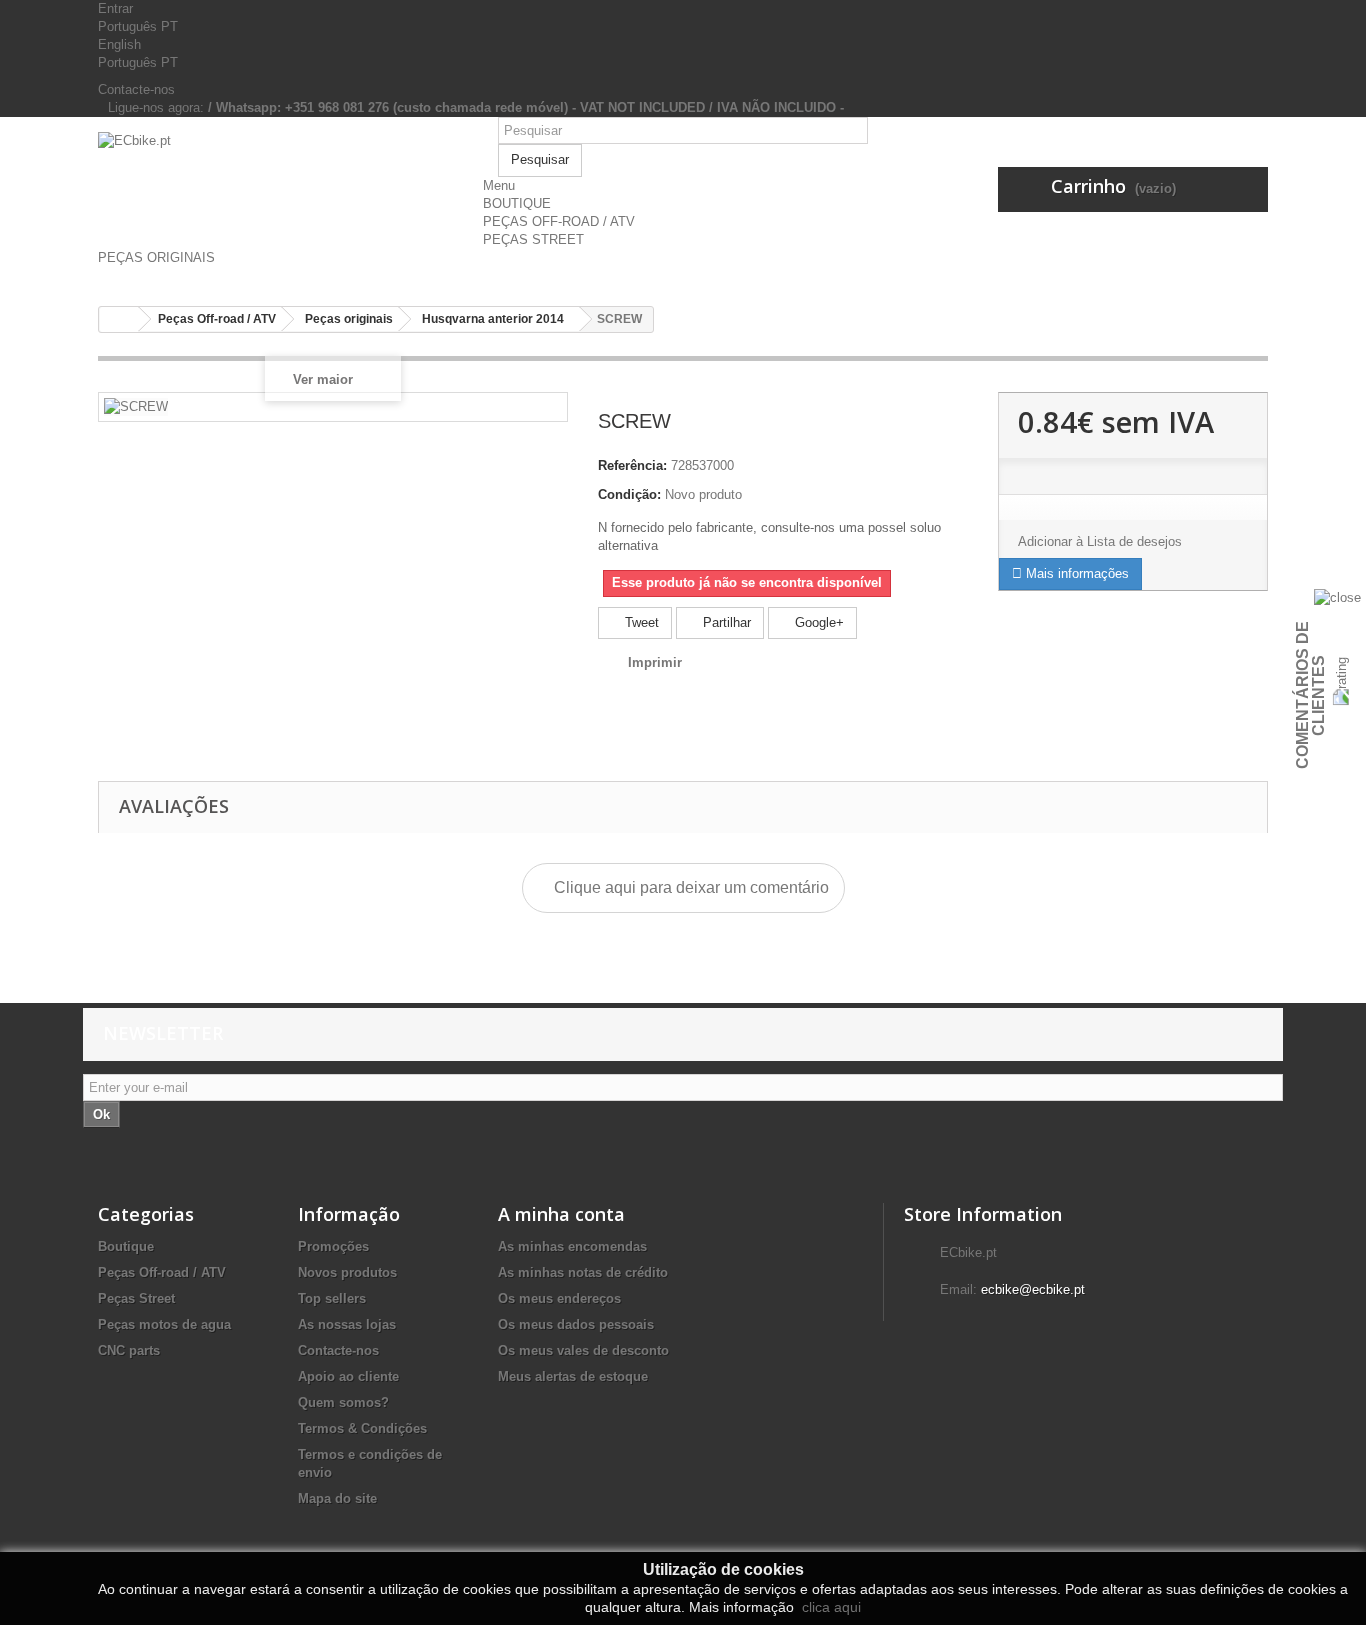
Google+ (817, 622)
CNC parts (129, 1350)
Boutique (126, 1246)
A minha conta (561, 1214)
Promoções (333, 1246)
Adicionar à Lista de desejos (1100, 541)
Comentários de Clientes (1310, 695)
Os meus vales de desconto (583, 1350)
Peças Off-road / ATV (162, 1272)
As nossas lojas (347, 1324)
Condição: (629, 494)
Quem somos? (343, 1402)
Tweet (640, 622)
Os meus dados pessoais (576, 1324)
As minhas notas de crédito (583, 1272)
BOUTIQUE (517, 203)
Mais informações (1075, 573)
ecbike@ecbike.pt (1033, 1289)
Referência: (632, 465)
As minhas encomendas (572, 1246)
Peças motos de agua (164, 1324)
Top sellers (332, 1298)
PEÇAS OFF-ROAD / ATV (559, 221)
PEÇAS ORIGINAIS (156, 257)
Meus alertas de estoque (573, 1376)
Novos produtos (347, 1272)
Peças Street (136, 1298)
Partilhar (725, 622)
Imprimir (655, 662)
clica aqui (829, 1607)
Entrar (115, 8)
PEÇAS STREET (533, 239)
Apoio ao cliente (348, 1376)
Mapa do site (337, 1498)
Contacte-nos (136, 89)
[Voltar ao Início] (119, 319)
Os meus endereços (559, 1298)
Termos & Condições (362, 1428)
